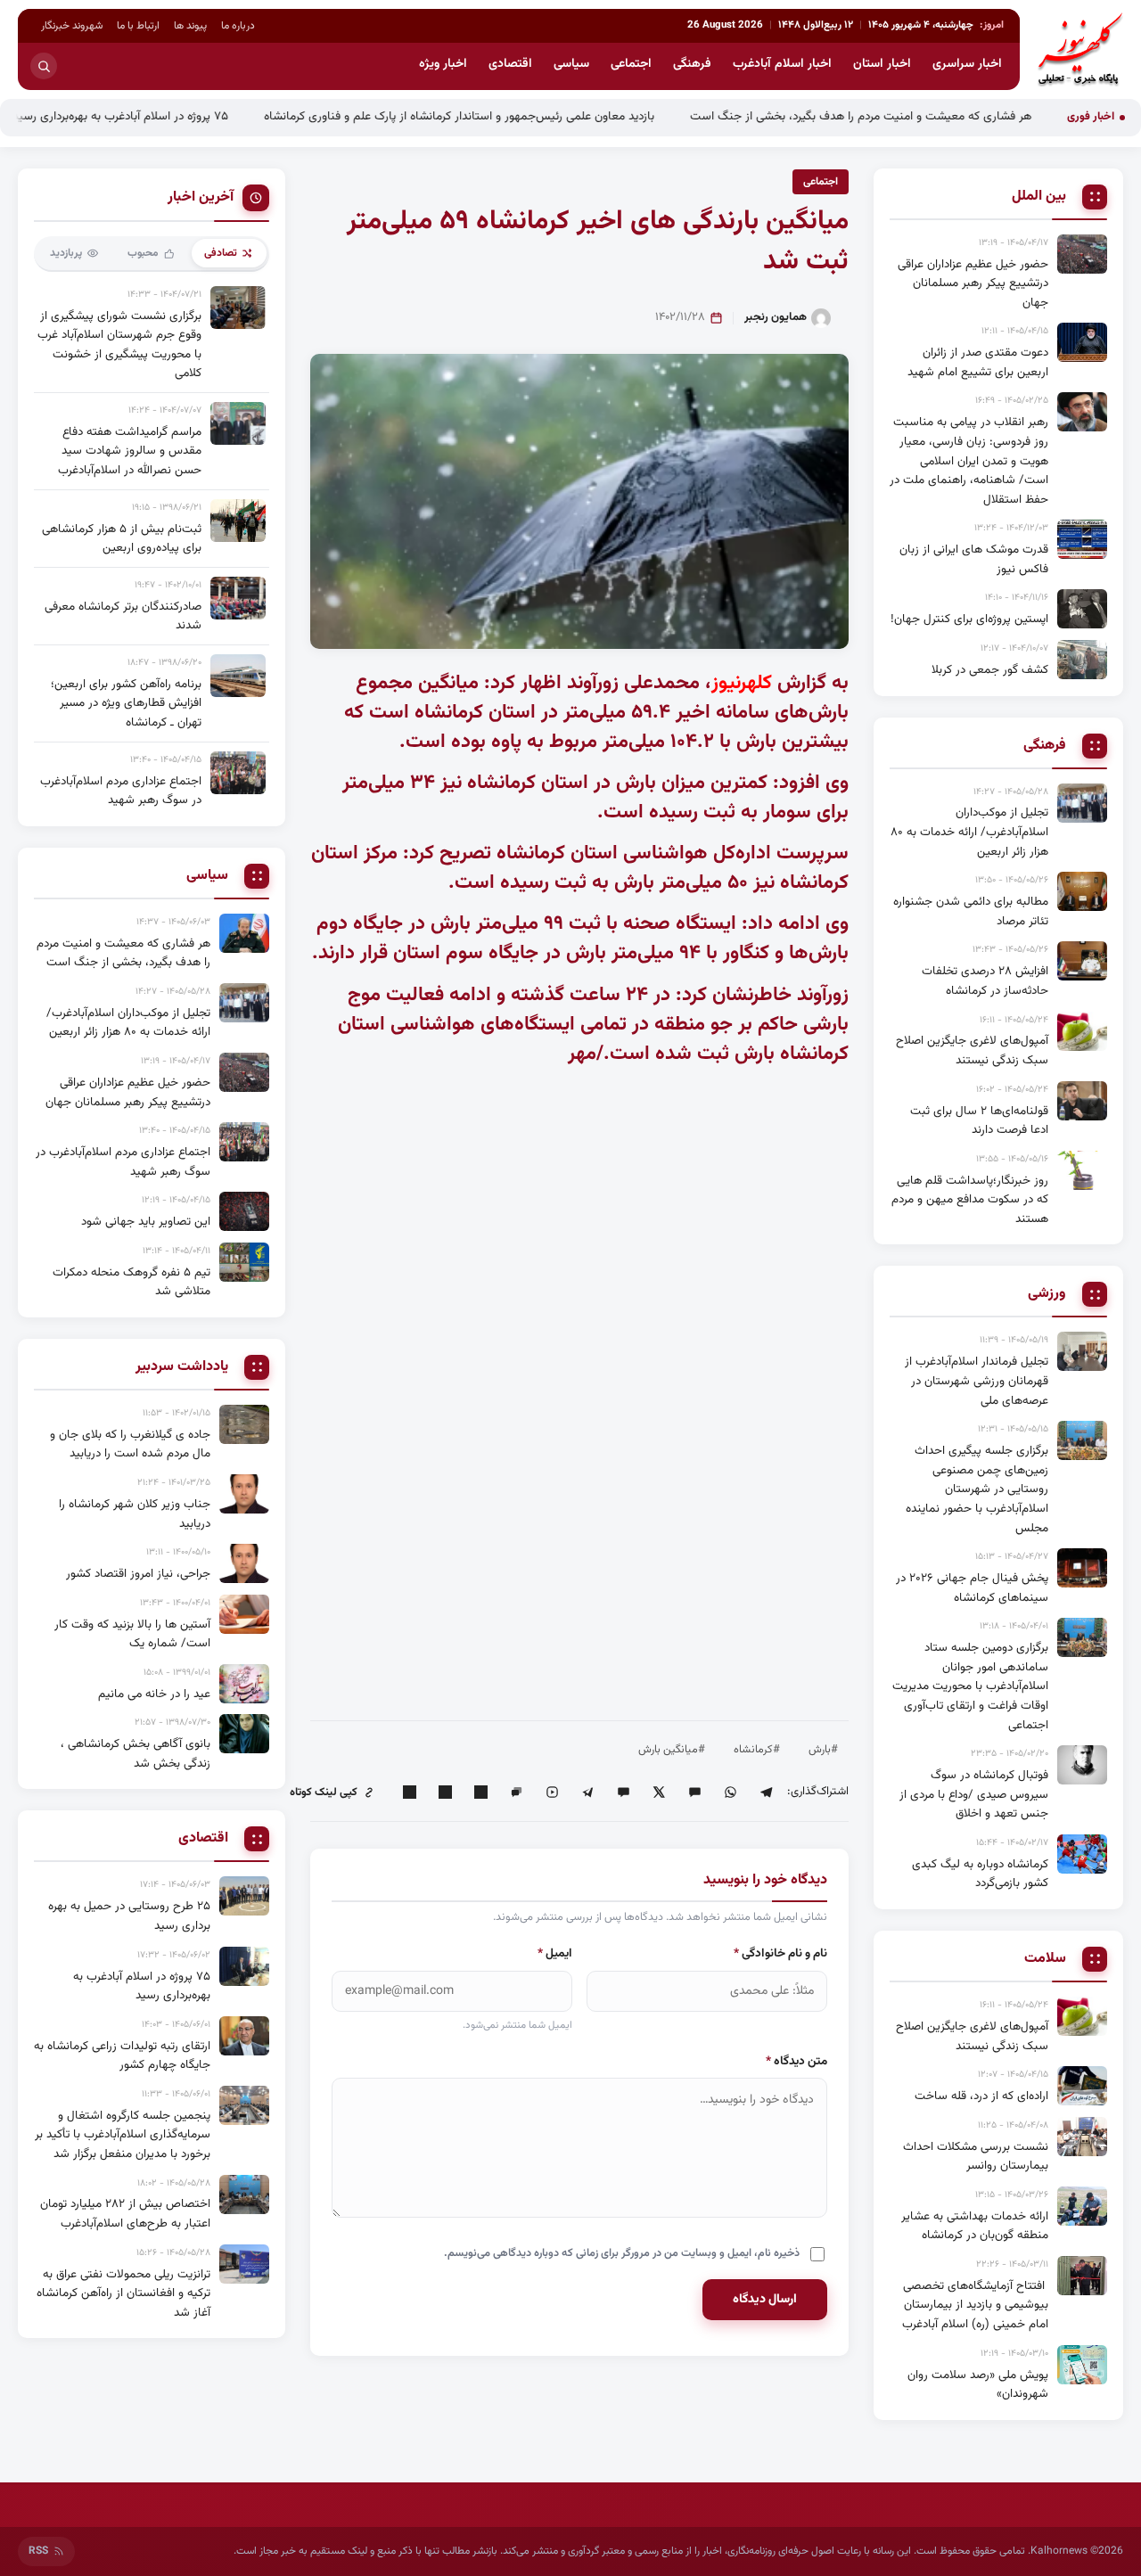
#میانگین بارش (672, 1750)
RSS (38, 2551)
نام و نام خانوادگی (780, 1953)
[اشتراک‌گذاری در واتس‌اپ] (730, 1793)
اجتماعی (631, 64)
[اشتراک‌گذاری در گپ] (516, 1793)
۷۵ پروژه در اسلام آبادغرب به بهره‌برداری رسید (185, 116)
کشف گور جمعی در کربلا (990, 670)
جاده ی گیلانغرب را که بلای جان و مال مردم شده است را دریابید (130, 1444)
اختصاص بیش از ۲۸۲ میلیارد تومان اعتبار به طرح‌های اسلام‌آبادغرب (125, 2214)
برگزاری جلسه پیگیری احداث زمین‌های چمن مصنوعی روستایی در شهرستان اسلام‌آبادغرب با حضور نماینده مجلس (977, 1489)
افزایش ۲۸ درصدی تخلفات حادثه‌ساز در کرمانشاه (985, 981)
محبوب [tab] (143, 253)
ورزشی (1047, 1294)
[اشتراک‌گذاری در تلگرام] (766, 1793)
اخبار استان (882, 64)
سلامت (1045, 1959)
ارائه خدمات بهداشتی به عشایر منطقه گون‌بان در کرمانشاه (975, 2226)
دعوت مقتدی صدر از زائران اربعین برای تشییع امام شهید (978, 362)
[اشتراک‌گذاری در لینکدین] (480, 1793)
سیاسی (571, 64)
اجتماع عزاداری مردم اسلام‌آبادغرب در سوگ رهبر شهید (121, 791)
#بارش (823, 1750)
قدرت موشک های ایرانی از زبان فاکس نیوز (974, 559)
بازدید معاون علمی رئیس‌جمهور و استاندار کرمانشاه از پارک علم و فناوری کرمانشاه (523, 116)
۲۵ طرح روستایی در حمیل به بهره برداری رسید (129, 1916)
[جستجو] (44, 66)
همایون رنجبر (776, 317)
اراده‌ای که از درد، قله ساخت (981, 2096)
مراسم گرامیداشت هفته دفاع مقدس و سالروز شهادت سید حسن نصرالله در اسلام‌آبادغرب (130, 451)
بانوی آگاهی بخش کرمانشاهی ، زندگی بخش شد (135, 1754)
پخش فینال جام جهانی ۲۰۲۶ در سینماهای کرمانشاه (972, 1588)
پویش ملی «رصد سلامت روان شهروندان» (978, 2385)
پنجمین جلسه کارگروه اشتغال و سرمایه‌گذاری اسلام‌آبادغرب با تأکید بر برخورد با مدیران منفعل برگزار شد (123, 2135)
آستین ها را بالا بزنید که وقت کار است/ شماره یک (132, 1634)
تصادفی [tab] (221, 253)
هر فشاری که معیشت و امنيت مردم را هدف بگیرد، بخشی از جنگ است (925, 116)
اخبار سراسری (967, 64)
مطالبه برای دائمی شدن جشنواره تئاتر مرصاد (971, 911)
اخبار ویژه (443, 64)
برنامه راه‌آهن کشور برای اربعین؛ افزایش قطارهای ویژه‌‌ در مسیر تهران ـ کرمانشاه (126, 703)
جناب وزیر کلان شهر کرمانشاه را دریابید (135, 1514)
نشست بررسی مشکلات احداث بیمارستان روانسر (976, 2157)
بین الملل (1039, 197)
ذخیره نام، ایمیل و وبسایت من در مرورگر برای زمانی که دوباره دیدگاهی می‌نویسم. (622, 2253)
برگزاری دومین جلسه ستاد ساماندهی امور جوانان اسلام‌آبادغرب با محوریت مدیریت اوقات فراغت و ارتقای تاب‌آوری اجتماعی (970, 1686)
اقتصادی (510, 64)
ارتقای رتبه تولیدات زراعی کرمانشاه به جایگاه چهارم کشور (122, 2056)
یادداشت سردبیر (182, 1367)
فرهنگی (692, 64)
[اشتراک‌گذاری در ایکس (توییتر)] (659, 1793)
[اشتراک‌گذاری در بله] (623, 1793)
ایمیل (555, 1953)
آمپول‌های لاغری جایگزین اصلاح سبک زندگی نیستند (972, 1050)
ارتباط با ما (138, 26)
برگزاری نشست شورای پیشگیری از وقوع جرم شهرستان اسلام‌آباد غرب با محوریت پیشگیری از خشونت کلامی (119, 345)
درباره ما (238, 26)
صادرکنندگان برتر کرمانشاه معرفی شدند (123, 616)
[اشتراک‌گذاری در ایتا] (694, 1793)
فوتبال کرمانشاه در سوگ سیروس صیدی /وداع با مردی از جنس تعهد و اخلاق (974, 1794)
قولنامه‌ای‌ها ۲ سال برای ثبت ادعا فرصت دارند (979, 1121)
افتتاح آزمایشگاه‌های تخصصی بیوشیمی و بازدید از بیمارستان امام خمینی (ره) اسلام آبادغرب (975, 2305)
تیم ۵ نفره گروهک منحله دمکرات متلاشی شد (131, 1282)
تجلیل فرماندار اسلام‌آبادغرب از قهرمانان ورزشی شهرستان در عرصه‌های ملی (977, 1381)
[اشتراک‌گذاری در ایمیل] (409, 1793)
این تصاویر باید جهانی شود (146, 1222)
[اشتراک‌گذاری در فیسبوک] (445, 1793)
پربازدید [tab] (66, 253)
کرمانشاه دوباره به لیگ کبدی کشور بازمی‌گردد (980, 1874)
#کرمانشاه (757, 1750)
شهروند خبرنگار (72, 26)
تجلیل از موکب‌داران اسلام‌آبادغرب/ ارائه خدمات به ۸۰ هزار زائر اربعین (969, 832)
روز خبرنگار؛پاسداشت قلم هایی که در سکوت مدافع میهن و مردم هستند (970, 1200)
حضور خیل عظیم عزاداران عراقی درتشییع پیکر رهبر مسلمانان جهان (973, 283)
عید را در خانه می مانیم (154, 1694)
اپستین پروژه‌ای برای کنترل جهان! (969, 619)
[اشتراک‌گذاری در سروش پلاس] (587, 1793)
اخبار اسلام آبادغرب (782, 64)
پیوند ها (190, 26)
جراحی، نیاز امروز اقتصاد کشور (138, 1574)
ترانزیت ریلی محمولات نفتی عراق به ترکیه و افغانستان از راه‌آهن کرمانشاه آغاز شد (123, 2293)
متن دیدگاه (796, 2061)
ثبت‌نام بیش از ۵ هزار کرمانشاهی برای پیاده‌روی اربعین (122, 539)
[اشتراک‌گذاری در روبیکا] (552, 1793)
